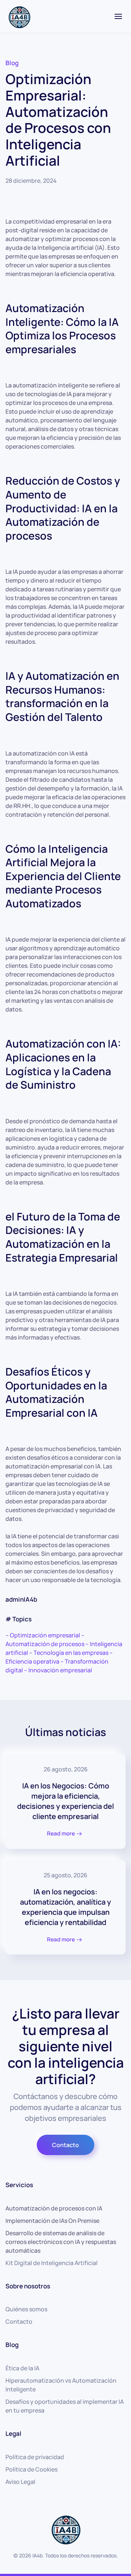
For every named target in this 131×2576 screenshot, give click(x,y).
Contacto (65, 2145)
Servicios (19, 2185)
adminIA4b (21, 1599)
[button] (118, 16)
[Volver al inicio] (19, 16)
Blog (12, 63)
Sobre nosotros (28, 2286)
